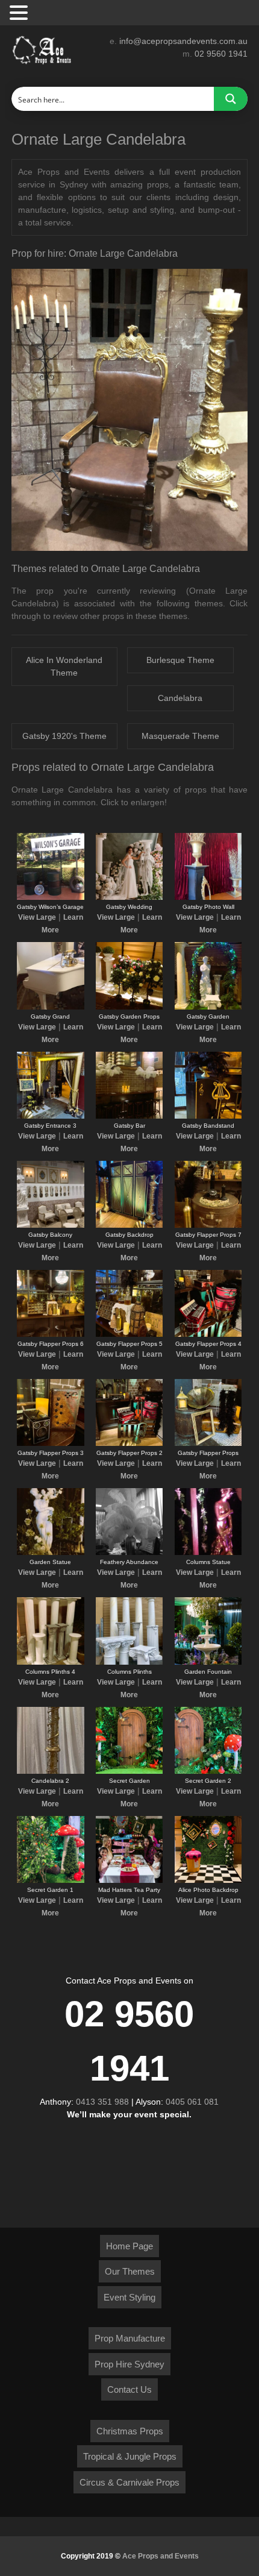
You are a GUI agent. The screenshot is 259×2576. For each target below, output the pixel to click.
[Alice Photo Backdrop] (208, 1880)
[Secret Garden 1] (50, 1880)
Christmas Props (130, 2431)
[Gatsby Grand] (50, 1007)
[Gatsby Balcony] (50, 1225)
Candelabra (180, 698)
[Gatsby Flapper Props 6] (50, 1334)
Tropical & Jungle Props (130, 2456)
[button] (20, 13)
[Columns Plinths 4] (50, 1662)
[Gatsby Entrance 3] (50, 1116)
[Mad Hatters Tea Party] (129, 1880)
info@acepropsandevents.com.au (183, 41)
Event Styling (129, 2297)
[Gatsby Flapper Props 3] (50, 1444)
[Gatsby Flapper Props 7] (208, 1225)
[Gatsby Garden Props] (129, 1007)
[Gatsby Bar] (129, 1116)
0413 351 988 (102, 2102)
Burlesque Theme (180, 660)
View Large (37, 917)
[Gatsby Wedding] (129, 897)
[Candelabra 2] (50, 1771)
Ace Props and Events (161, 2556)
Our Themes (130, 2271)
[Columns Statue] (208, 1553)
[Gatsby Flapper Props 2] (129, 1444)
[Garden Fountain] (208, 1662)
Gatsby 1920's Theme (64, 736)
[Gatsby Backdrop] (129, 1225)
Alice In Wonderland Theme (64, 666)
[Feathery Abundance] (129, 1553)
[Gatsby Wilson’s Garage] (50, 897)
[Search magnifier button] (231, 99)
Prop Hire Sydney (129, 2364)
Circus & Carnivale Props (129, 2482)
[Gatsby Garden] (208, 1007)
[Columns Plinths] (129, 1662)
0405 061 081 (192, 2102)
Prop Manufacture (130, 2338)
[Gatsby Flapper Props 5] (129, 1334)
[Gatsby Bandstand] (208, 1116)
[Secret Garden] (129, 1771)
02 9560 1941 (221, 54)
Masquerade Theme (180, 736)
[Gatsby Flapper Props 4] (208, 1334)
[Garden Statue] (50, 1553)
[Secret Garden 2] (208, 1771)
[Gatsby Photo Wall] (208, 897)
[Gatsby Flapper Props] (208, 1444)
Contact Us (129, 2389)
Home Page (129, 2246)
